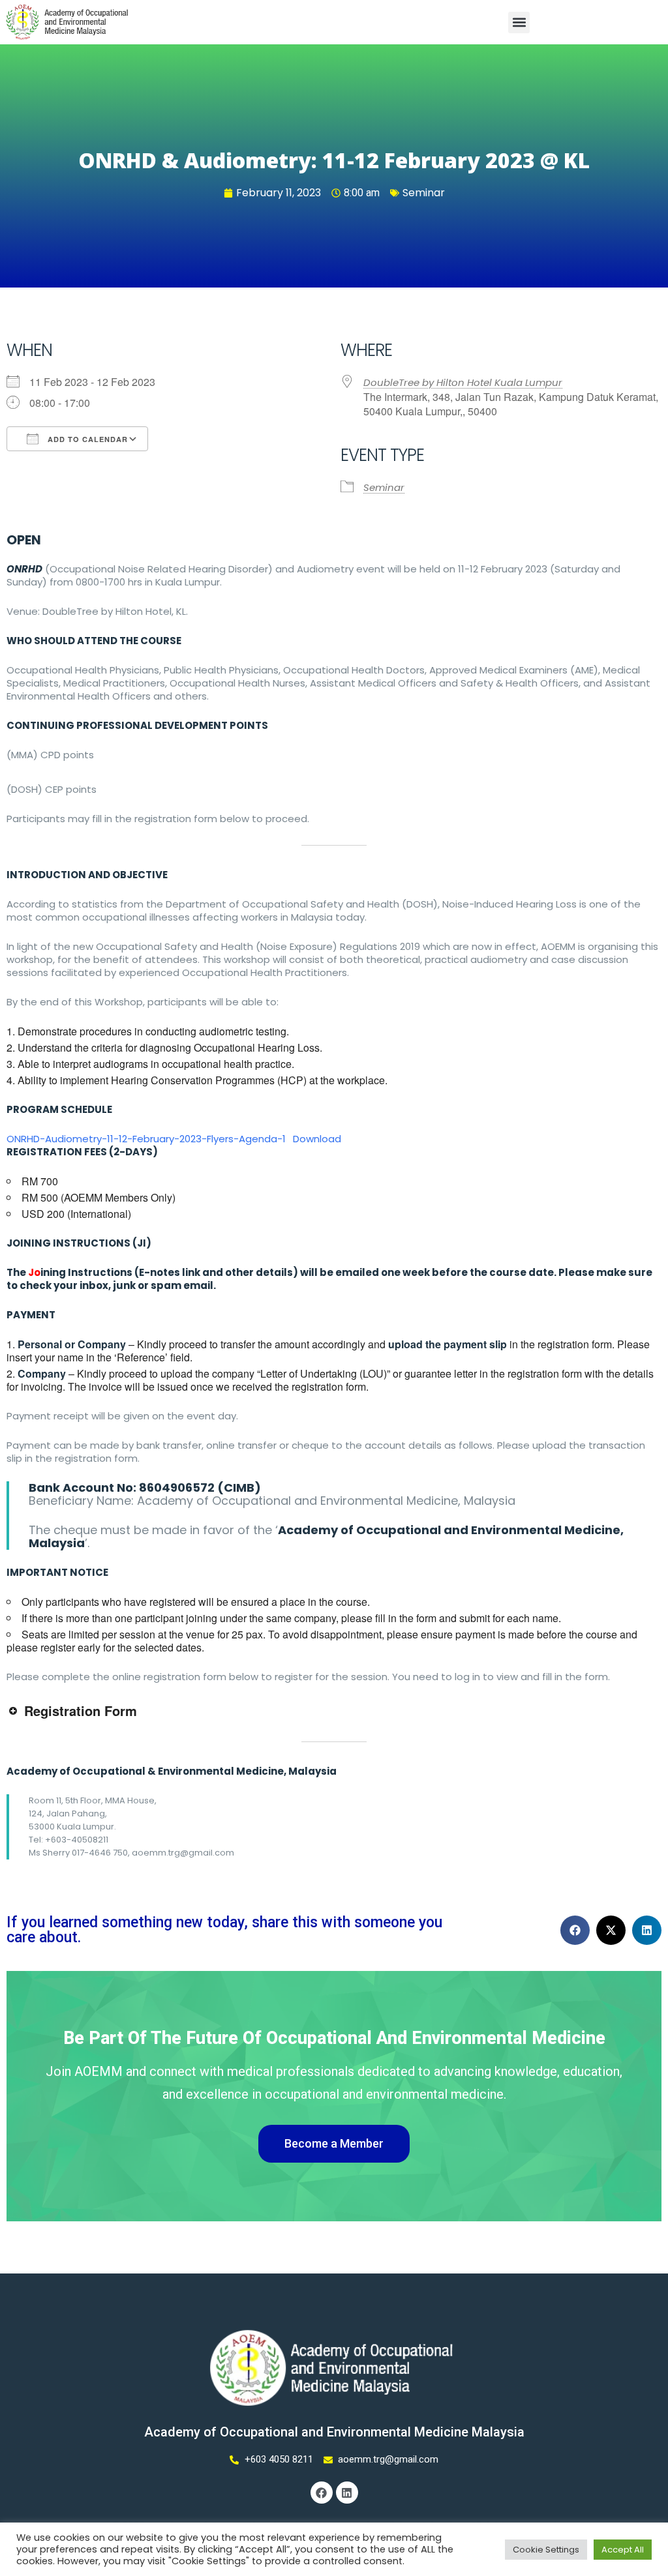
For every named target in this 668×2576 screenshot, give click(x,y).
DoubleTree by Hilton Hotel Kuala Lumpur (463, 382)
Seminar (424, 193)
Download (317, 1139)
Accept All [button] (623, 2550)
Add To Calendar (86, 439)
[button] (519, 22)
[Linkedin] (347, 2493)
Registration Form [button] (81, 1710)
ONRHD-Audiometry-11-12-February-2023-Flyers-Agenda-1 (146, 1139)
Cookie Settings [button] (546, 2550)
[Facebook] (322, 2493)
